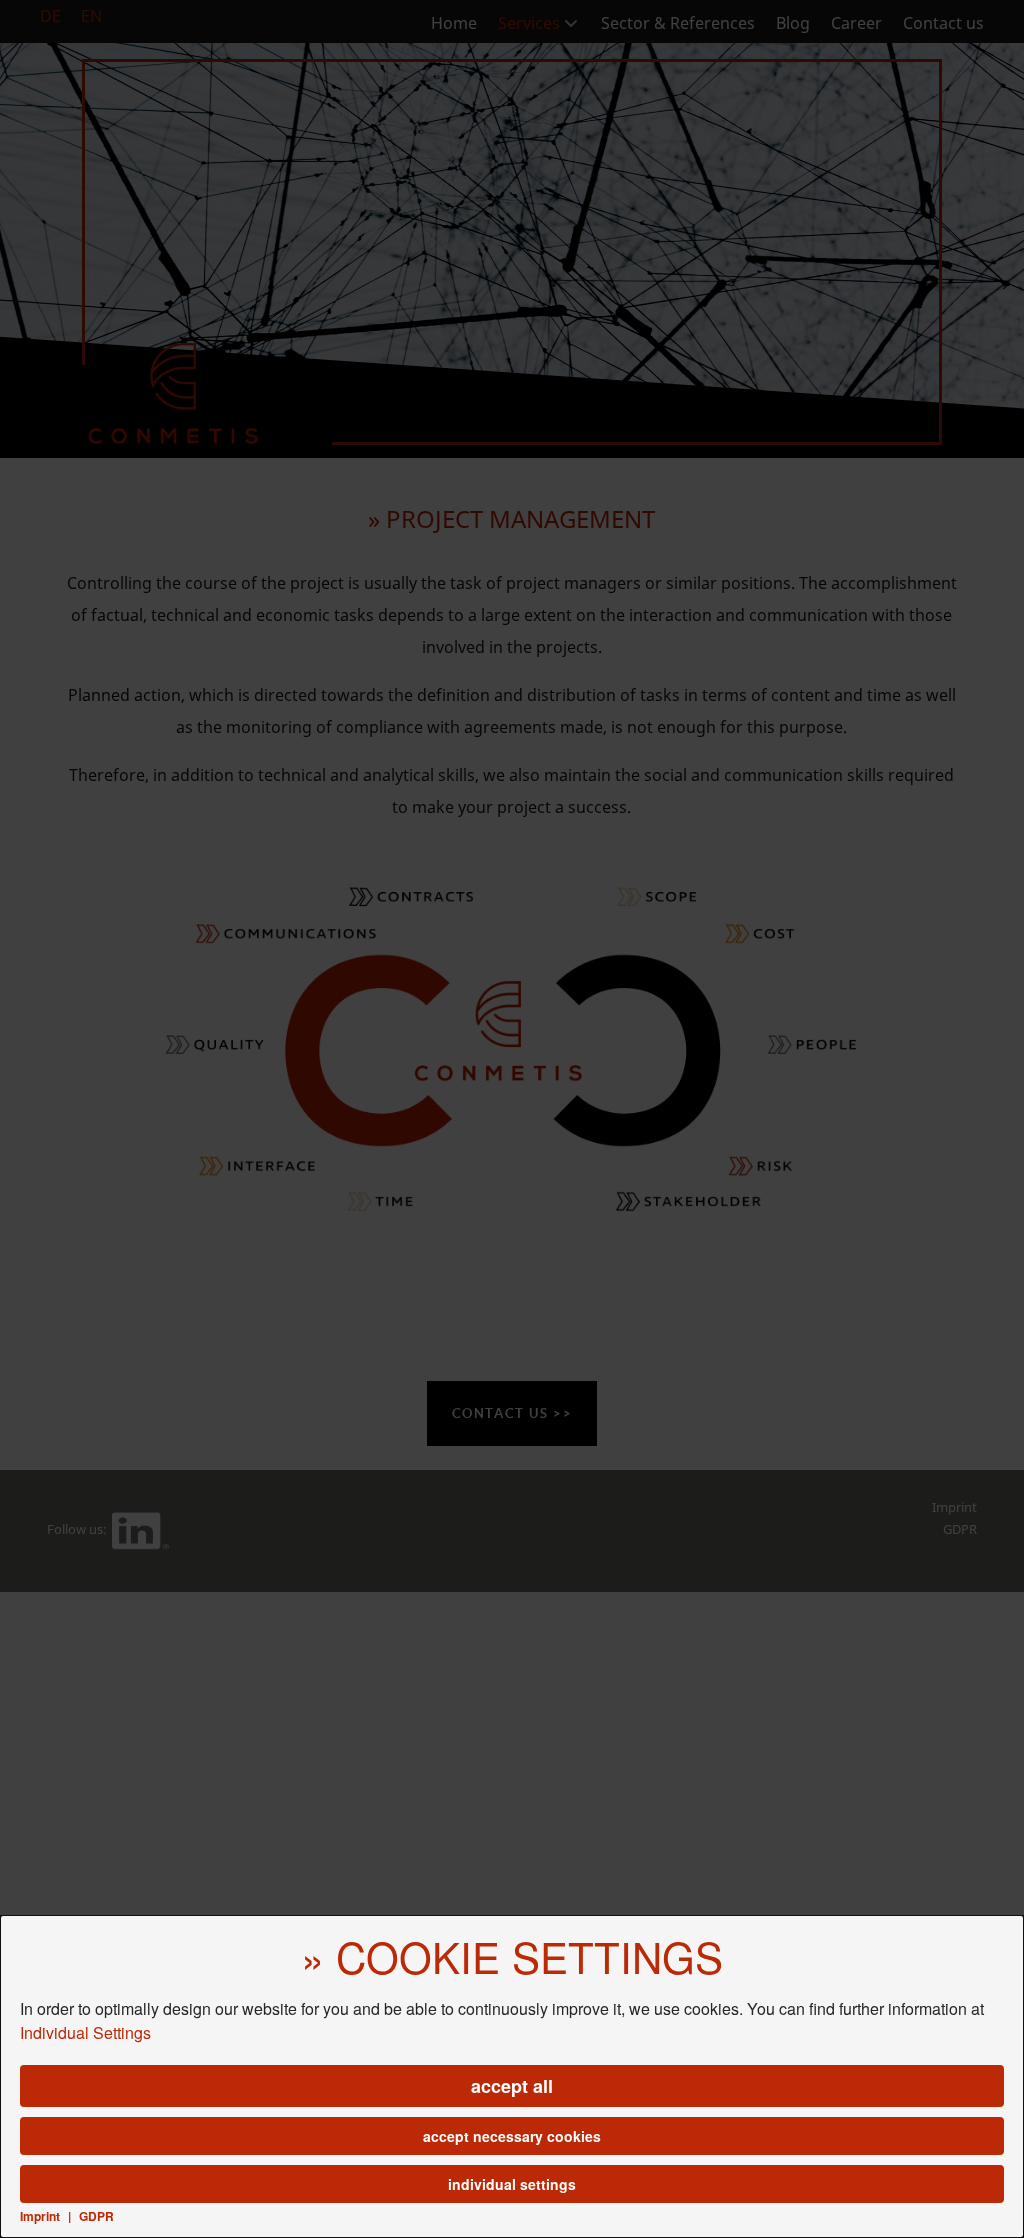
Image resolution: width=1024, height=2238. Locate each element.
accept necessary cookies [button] (512, 2136)
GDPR (96, 2216)
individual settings (512, 2184)
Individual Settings (85, 2032)
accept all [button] (512, 2086)
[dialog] (512, 2076)
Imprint (40, 2216)
